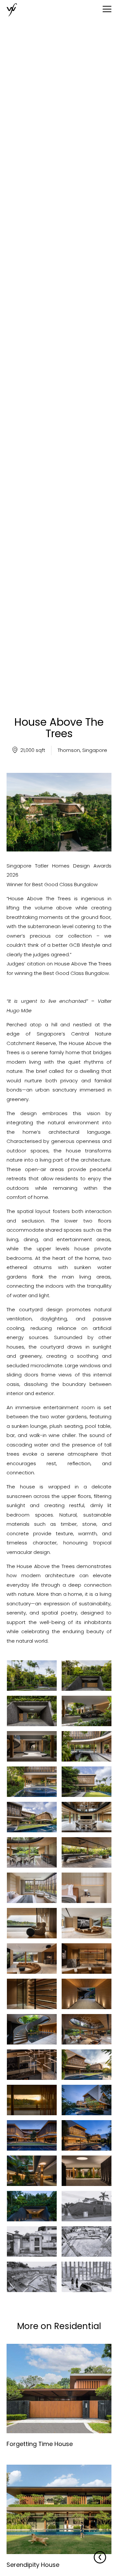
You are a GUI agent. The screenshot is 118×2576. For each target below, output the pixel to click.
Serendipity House (33, 2565)
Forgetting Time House (40, 2444)
